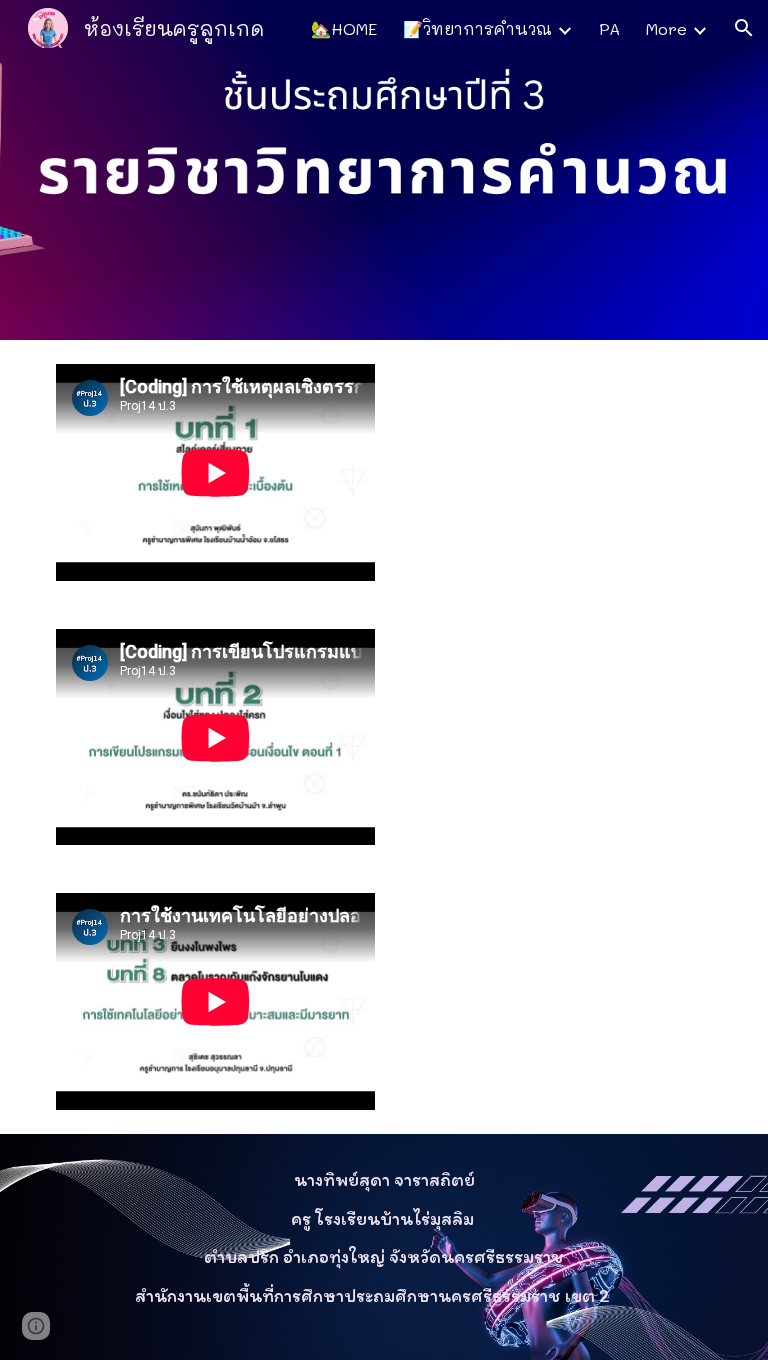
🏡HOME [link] (344, 28)
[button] (744, 28)
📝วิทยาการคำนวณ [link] (477, 28)
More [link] (666, 28)
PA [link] (609, 28)
